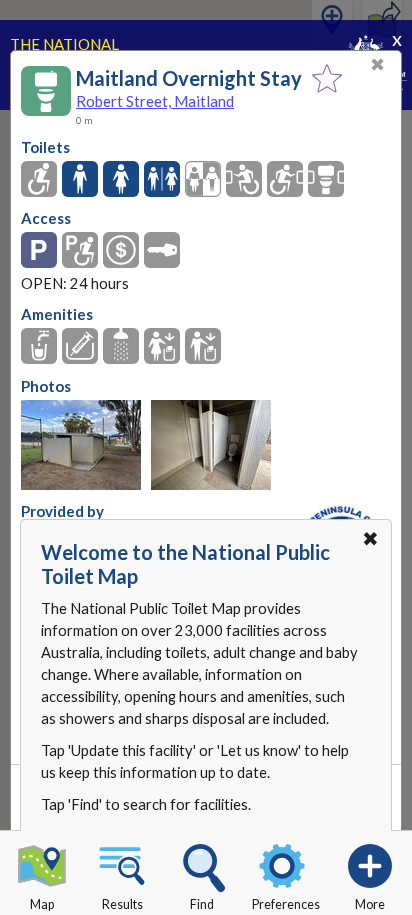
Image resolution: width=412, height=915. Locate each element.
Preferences (286, 904)
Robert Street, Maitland (155, 101)
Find (202, 904)
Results (122, 904)
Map (42, 904)
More (370, 904)
